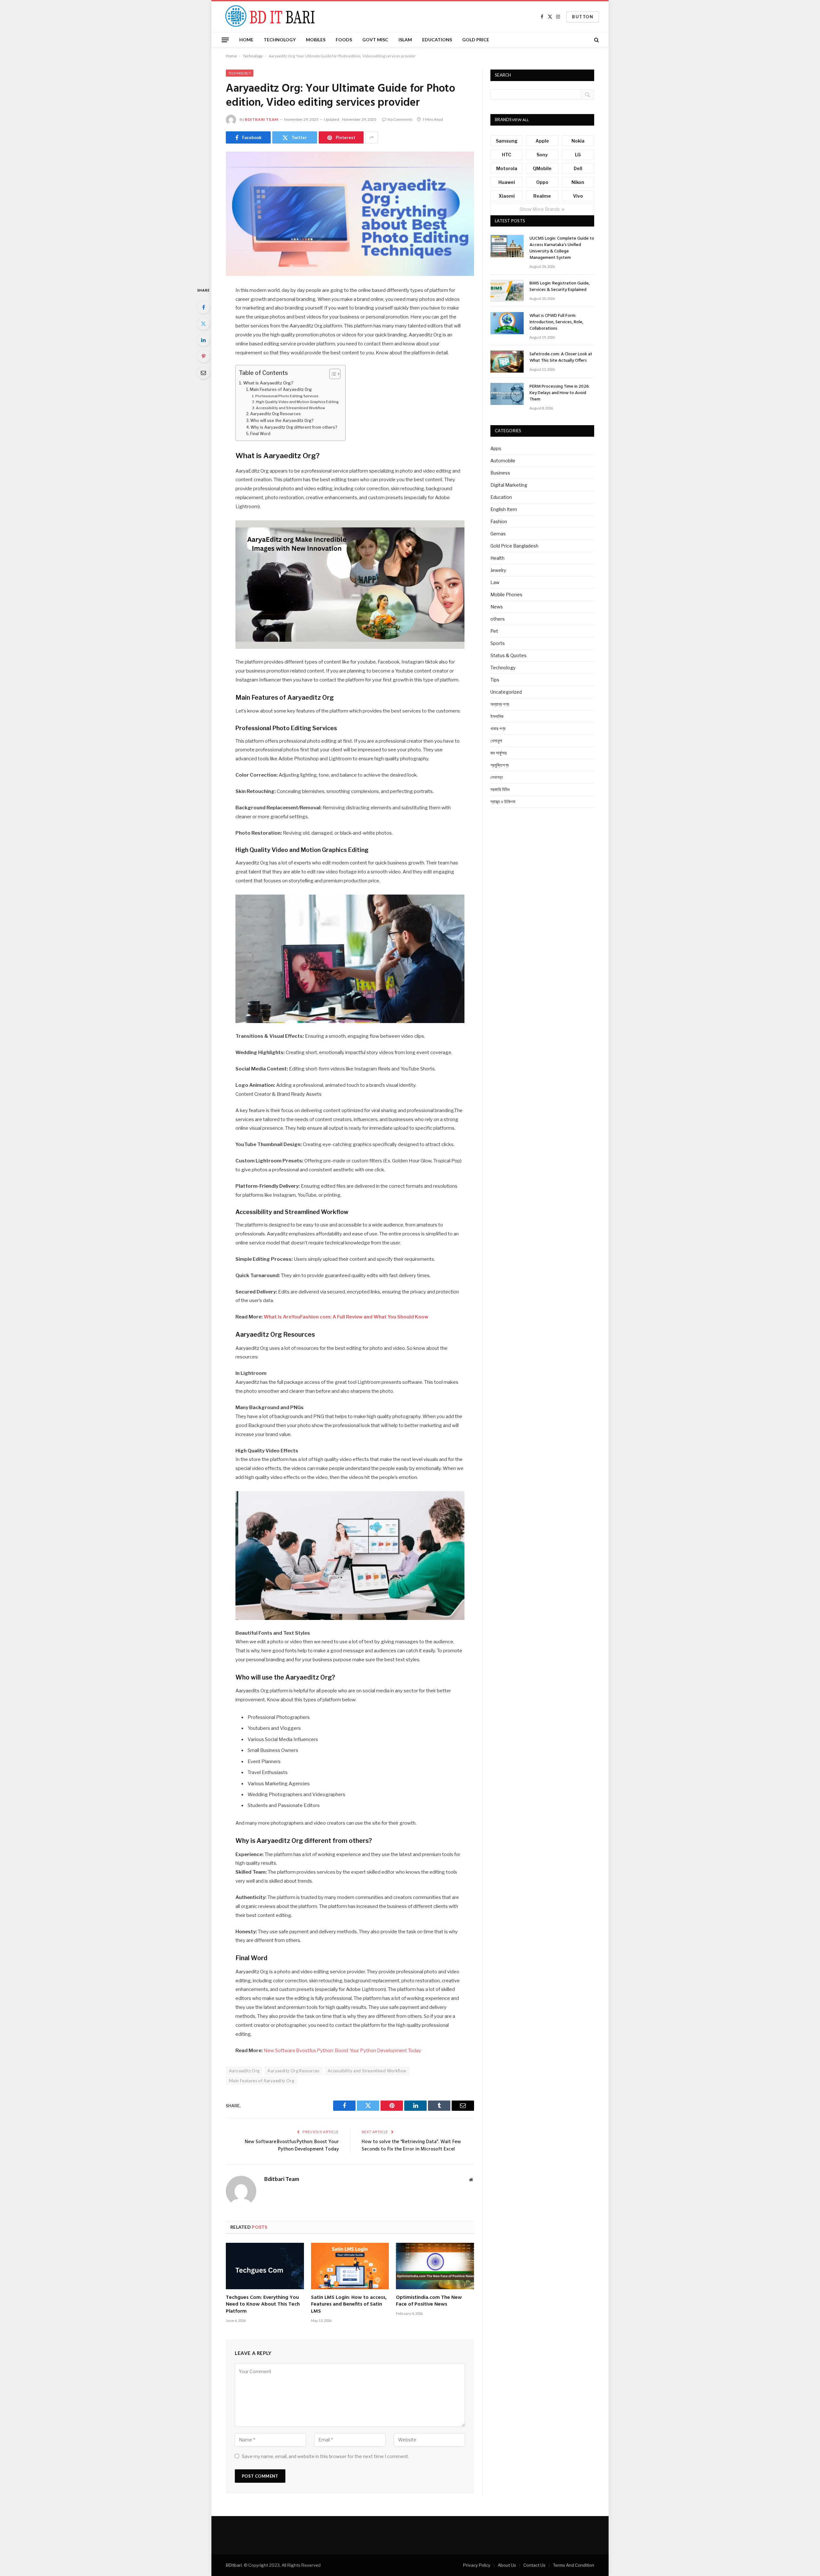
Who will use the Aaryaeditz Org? (282, 421)
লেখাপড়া (497, 777)
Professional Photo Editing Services (287, 396)
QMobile (542, 168)
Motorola (507, 168)
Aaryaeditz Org (244, 2071)
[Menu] (225, 40)
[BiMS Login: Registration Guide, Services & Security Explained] (507, 291)
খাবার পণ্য (498, 728)
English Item (504, 509)
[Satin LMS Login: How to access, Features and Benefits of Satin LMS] (350, 2266)
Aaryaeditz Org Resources (275, 414)
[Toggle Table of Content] (332, 374)
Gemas (498, 534)
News (497, 607)
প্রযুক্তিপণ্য (500, 765)
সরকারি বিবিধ (500, 789)
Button (583, 17)
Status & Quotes (508, 655)
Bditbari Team (262, 119)
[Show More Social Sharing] (372, 137)
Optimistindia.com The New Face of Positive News (429, 2301)
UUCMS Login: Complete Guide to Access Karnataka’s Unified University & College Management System (562, 248)
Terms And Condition (574, 2565)
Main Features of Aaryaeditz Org (281, 389)
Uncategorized (506, 692)
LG (578, 155)
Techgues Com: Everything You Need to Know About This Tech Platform (263, 2305)
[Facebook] (203, 307)
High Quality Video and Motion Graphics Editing (297, 402)
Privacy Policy (477, 2565)
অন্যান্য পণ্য (500, 704)
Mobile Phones (506, 594)
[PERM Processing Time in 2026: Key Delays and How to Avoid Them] (507, 394)
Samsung (507, 141)
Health (497, 558)
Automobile (503, 461)
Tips (495, 680)
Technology (280, 40)
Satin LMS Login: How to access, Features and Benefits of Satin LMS (349, 2305)
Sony (542, 155)
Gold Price (476, 40)
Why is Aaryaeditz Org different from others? (294, 427)
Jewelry (498, 570)
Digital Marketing (509, 485)
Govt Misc (375, 40)
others (498, 619)
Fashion (499, 521)
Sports (498, 643)
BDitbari (234, 2565)
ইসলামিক (497, 716)
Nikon (578, 182)
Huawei (507, 182)
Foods (344, 40)
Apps (496, 448)
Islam (405, 40)
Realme (542, 196)
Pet (494, 631)
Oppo (542, 182)
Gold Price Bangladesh (514, 546)
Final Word (260, 434)
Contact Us (534, 2565)
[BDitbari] (268, 17)
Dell (578, 168)
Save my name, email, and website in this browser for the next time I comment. (325, 2456)
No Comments (400, 119)
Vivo (578, 196)
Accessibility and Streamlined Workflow (291, 408)
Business (500, 473)
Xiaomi (507, 196)
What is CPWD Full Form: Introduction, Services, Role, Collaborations (556, 322)
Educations (437, 40)
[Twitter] (203, 324)
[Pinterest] (203, 356)
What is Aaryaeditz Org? (268, 383)
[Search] (596, 40)
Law (495, 582)
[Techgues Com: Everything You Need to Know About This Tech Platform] (265, 2266)
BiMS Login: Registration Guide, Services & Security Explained (560, 287)
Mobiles (316, 40)
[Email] (203, 373)
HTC (507, 155)
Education (501, 497)
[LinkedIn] (203, 340)
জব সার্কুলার (499, 753)
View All (521, 120)
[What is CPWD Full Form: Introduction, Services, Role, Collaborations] (507, 323)
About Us (507, 2565)
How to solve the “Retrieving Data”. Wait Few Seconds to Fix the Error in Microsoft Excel (411, 2146)
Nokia (578, 141)
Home (246, 40)
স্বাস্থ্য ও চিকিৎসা (503, 801)
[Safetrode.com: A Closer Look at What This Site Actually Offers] (507, 362)
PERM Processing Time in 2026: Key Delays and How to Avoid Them (560, 393)
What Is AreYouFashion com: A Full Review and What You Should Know (346, 1317)
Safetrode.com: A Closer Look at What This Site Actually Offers (561, 358)
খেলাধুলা (496, 741)
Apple (542, 141)
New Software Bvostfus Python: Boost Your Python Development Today (342, 2051)
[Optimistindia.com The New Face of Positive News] (435, 2266)
